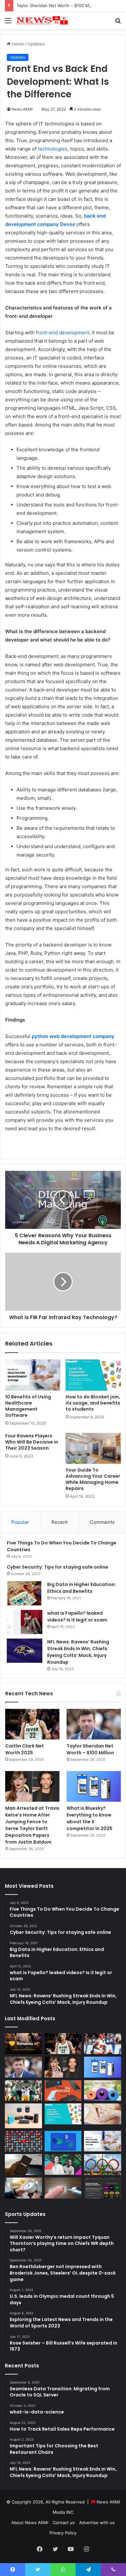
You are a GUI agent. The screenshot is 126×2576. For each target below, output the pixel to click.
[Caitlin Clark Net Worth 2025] (32, 1724)
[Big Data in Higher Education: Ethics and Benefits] (25, 1593)
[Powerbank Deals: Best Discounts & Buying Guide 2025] (63, 2091)
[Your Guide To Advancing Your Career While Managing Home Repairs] (93, 1448)
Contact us (64, 2522)
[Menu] (8, 23)
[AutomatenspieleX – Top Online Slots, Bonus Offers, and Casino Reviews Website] (103, 2188)
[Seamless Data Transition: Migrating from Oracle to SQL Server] (63, 2141)
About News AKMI (30, 2522)
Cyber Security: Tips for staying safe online (58, 1567)
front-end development (63, 333)
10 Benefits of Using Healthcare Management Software (28, 1406)
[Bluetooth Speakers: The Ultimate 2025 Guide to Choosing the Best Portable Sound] (23, 2116)
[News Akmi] (42, 20)
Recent (59, 1522)
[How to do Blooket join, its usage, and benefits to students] (93, 1375)
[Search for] (118, 23)
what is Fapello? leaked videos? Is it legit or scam (77, 1616)
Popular (20, 1522)
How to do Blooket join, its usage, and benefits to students (93, 1403)
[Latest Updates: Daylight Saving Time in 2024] (23, 2188)
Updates (36, 44)
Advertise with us (97, 2522)
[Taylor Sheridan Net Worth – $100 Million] (94, 1724)
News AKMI (22, 109)
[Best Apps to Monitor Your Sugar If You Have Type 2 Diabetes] (63, 2188)
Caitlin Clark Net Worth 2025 (25, 1749)
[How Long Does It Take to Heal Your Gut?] (103, 2114)
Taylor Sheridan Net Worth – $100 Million (57, 5)
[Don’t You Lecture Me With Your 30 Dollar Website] (23, 2141)
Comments (102, 1522)
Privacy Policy (63, 2533)
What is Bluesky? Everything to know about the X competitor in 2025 (89, 1818)
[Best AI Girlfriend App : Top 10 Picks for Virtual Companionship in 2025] (23, 2044)
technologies (53, 149)
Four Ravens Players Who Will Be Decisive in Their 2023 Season (32, 1442)
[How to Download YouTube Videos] (23, 2165)
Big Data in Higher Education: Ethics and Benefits (82, 1588)
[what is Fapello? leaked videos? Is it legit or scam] (25, 1622)
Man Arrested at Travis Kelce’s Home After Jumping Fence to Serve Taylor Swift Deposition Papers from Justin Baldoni (32, 1825)
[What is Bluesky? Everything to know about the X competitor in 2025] (94, 1786)
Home (17, 44)
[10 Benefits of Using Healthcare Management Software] (33, 1375)
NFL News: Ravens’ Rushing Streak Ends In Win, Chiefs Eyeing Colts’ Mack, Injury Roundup (78, 1652)
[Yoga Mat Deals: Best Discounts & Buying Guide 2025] (103, 2091)
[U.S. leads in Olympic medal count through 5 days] (103, 2165)
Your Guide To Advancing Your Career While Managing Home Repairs (93, 1479)
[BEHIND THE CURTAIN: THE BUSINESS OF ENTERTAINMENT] (63, 2165)
